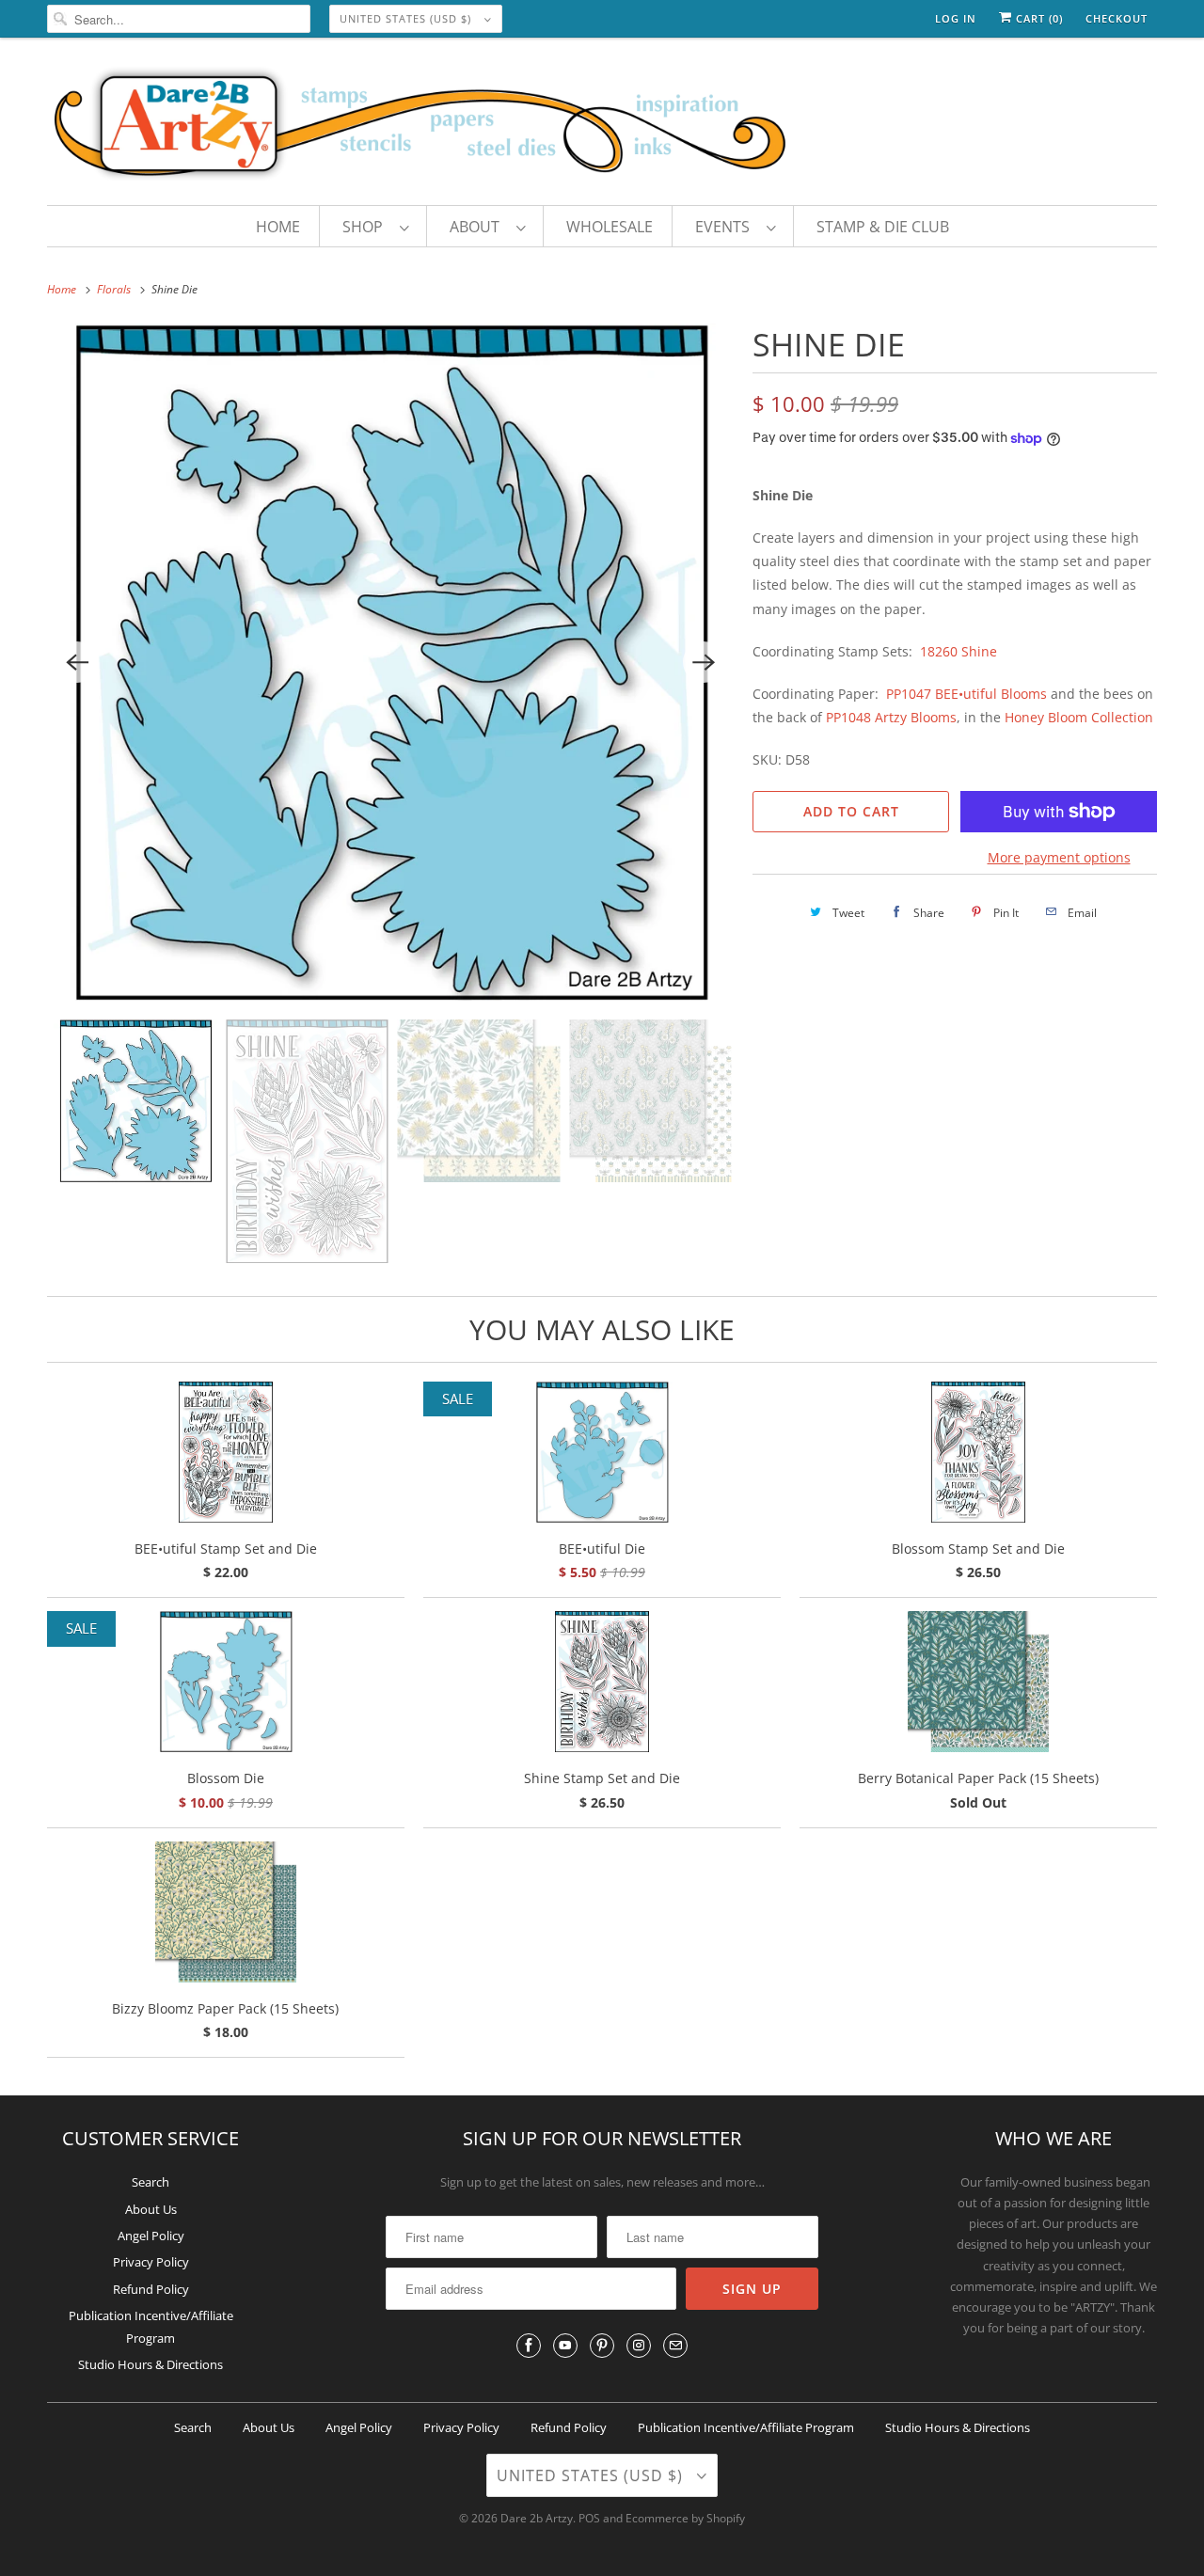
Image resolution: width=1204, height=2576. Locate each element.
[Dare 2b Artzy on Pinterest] (602, 2346)
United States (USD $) (407, 18)
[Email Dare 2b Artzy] (675, 2346)
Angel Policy (151, 2236)
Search (150, 2182)
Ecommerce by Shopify (685, 2518)
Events (726, 227)
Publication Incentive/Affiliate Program (746, 2427)
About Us (151, 2209)
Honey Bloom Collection (1079, 717)
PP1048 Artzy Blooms (891, 717)
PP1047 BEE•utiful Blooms (965, 694)
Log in (956, 18)
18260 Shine (958, 651)
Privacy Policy (151, 2262)
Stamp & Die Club (883, 227)
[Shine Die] (390, 662)
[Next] (704, 662)
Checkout (1117, 18)
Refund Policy (151, 2289)
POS (589, 2518)
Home (278, 227)
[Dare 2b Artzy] (602, 126)
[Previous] (77, 662)
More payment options (1059, 857)
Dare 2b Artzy (537, 2518)
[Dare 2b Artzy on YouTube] (565, 2346)
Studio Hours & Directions (150, 2364)
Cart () (1038, 18)
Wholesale (610, 227)
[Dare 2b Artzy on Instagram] (639, 2346)
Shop (366, 227)
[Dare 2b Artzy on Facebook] (529, 2346)
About (478, 227)
